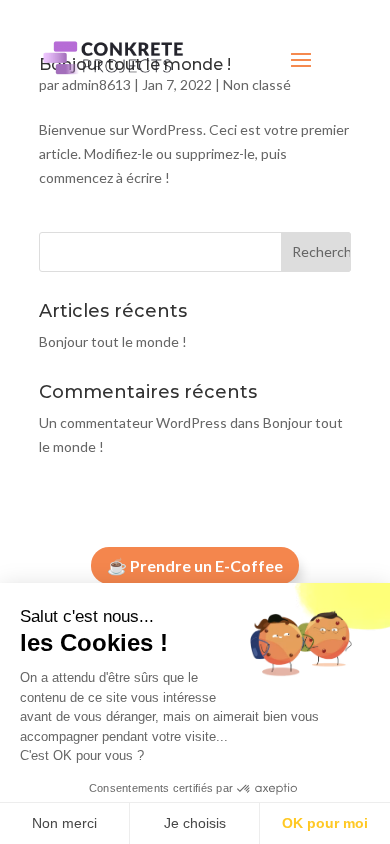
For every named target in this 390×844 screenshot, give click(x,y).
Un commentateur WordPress (133, 422)
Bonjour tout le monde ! (113, 341)
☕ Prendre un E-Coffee (195, 565)
